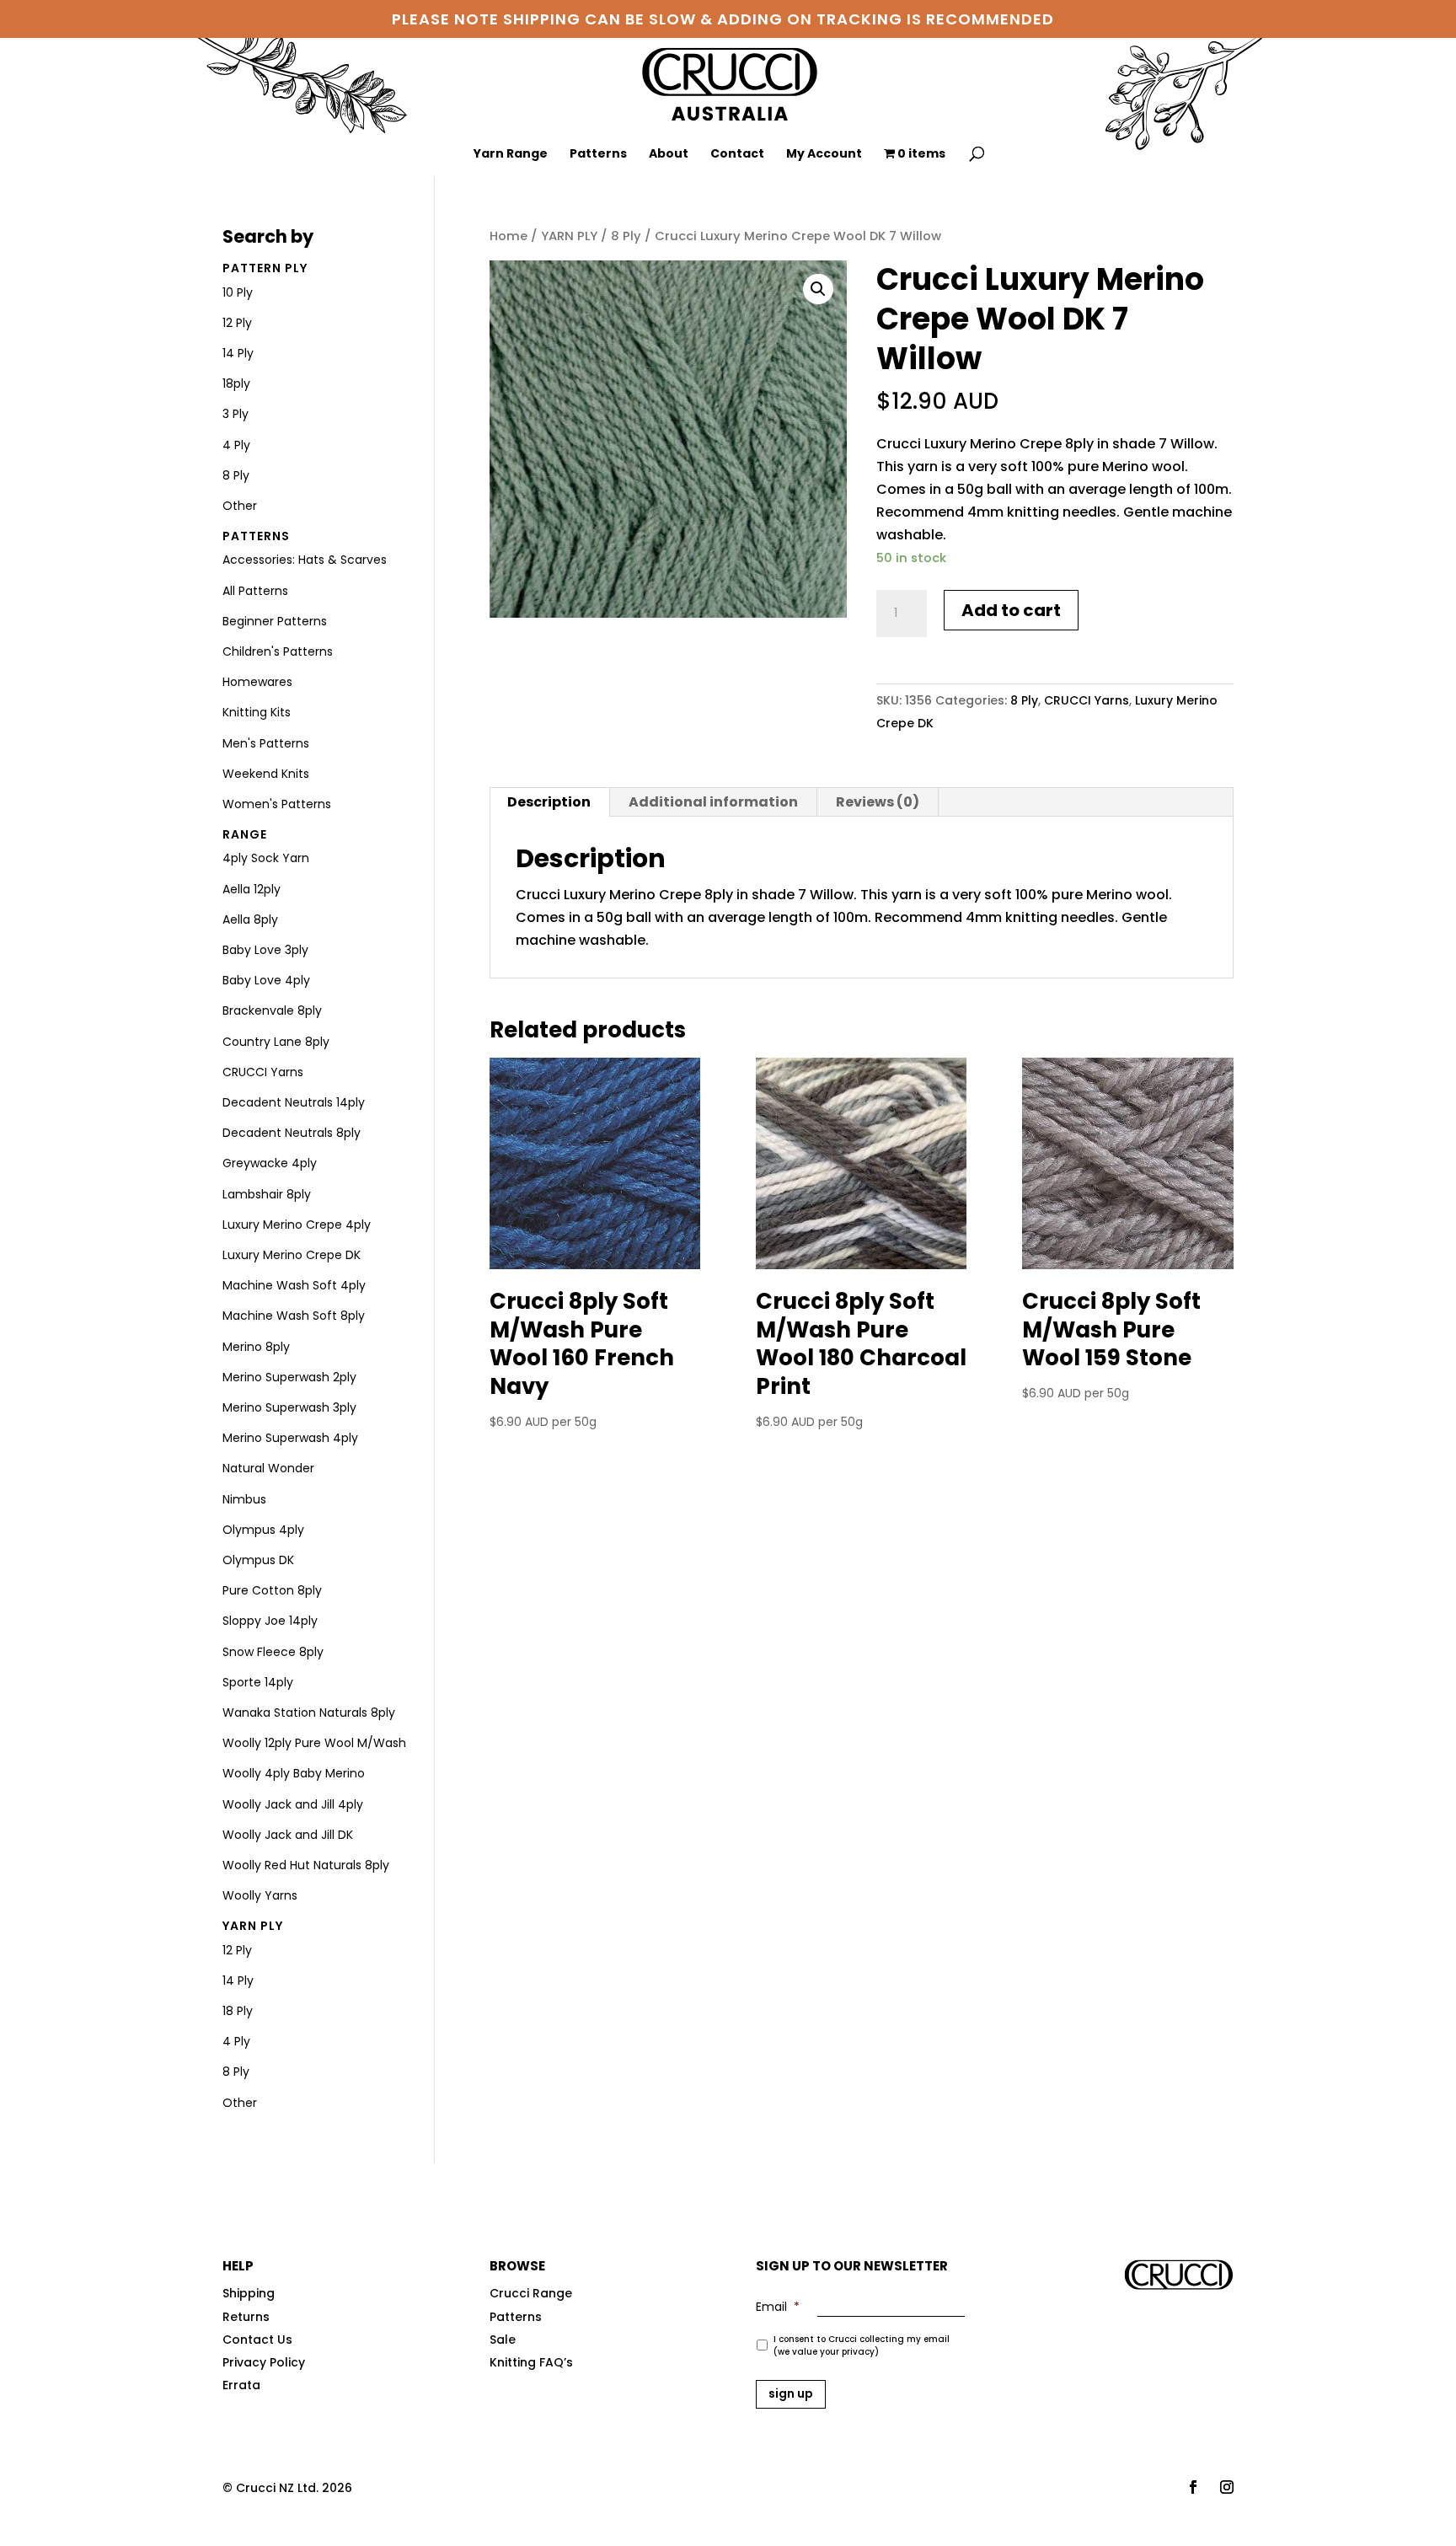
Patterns (598, 155)
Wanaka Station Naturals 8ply (309, 1713)
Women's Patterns (277, 804)
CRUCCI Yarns (1087, 700)
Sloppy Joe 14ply (270, 1621)
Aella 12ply (252, 889)
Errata (241, 2385)
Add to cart (1011, 610)
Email (778, 2307)
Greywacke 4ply (270, 1163)
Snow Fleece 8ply (273, 1652)
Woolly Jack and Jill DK (288, 1835)
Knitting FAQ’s (531, 2362)
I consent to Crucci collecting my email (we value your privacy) (862, 2345)
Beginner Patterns (275, 621)
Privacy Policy (264, 2362)
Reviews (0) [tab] (878, 802)
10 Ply (238, 292)
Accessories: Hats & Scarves (305, 560)
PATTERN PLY (265, 268)
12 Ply (237, 323)
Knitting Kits (257, 712)
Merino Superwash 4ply (290, 1438)
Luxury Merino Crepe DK (292, 1255)
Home (509, 236)
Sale (503, 2340)
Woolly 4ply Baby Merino (294, 1773)
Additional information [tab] (713, 802)
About (669, 155)
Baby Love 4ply (266, 980)
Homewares (257, 682)
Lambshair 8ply (267, 1194)
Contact (737, 155)
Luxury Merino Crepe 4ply (297, 1225)
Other (240, 506)
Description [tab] (549, 802)
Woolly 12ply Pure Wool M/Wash (314, 1743)
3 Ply (236, 414)
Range (245, 834)
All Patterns (255, 591)
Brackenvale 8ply (272, 1010)
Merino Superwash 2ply (289, 1377)
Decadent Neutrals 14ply (294, 1102)
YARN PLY (569, 236)
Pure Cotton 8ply (272, 1590)
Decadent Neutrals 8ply (292, 1133)
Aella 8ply (250, 919)
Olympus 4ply (263, 1530)
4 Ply (236, 445)
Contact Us (257, 2340)
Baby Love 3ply (265, 950)
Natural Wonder (268, 1468)
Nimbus (244, 1499)
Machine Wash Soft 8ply (294, 1316)
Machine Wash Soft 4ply (294, 1285)
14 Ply (238, 353)
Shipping (249, 2293)
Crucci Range (531, 2293)
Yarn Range (511, 155)
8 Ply (626, 236)
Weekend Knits (266, 774)
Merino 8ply (256, 1347)
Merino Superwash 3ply (289, 1407)
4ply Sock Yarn (266, 858)
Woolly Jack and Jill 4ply (293, 1804)
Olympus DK (258, 1560)
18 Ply (238, 2011)
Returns (246, 2317)
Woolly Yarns (260, 1895)
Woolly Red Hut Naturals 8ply (306, 1865)
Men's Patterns (266, 743)
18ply (236, 383)
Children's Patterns (278, 651)
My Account (824, 155)
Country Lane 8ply (276, 1042)
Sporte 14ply (258, 1682)
